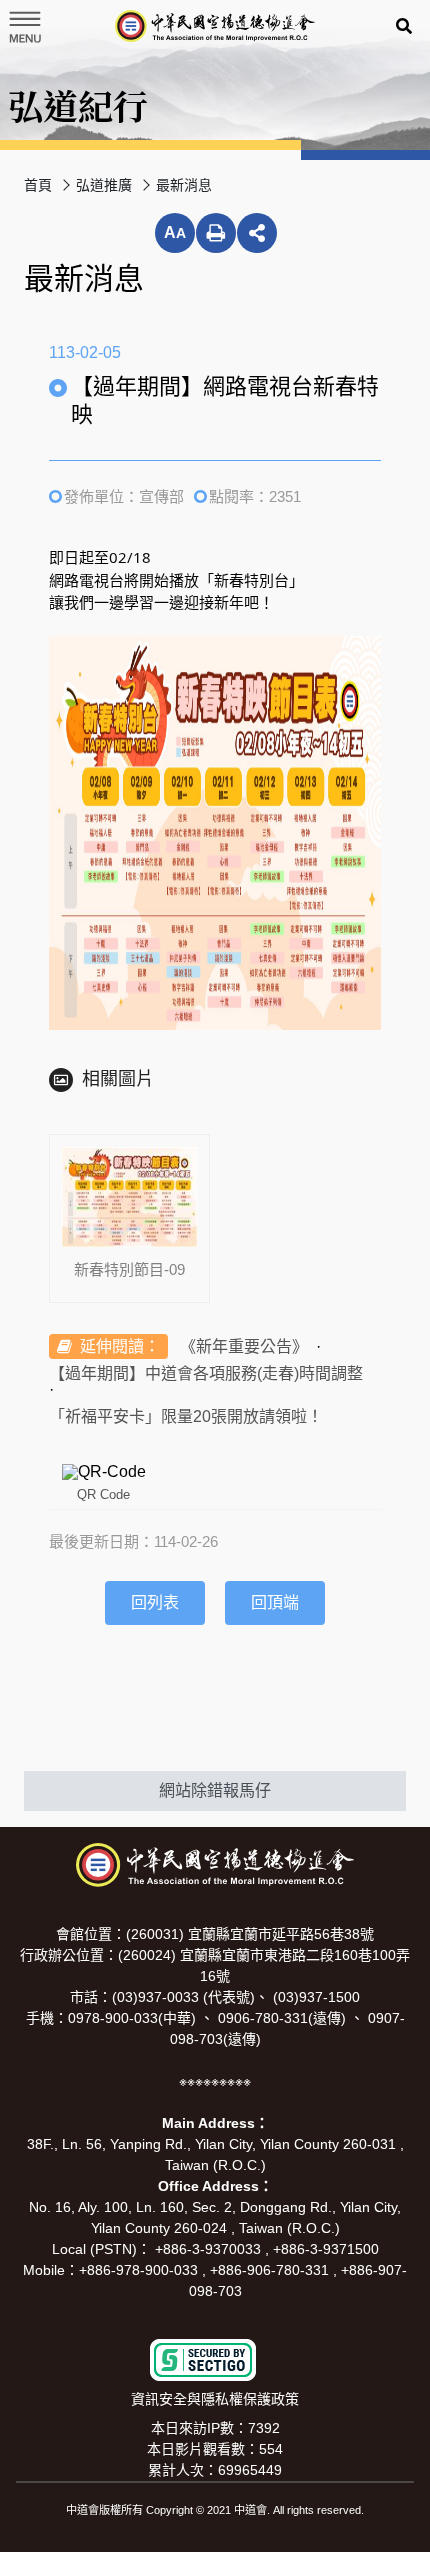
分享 (257, 233)
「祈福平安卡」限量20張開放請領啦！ (186, 1416)
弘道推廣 (104, 185)
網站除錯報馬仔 (215, 1790)
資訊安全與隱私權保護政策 (215, 2399)
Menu (24, 27)
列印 (216, 233)
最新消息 (184, 185)
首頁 (38, 185)
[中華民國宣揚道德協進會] (215, 26)
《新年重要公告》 (244, 1346)
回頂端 (275, 1602)
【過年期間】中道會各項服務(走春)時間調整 (206, 1373)
